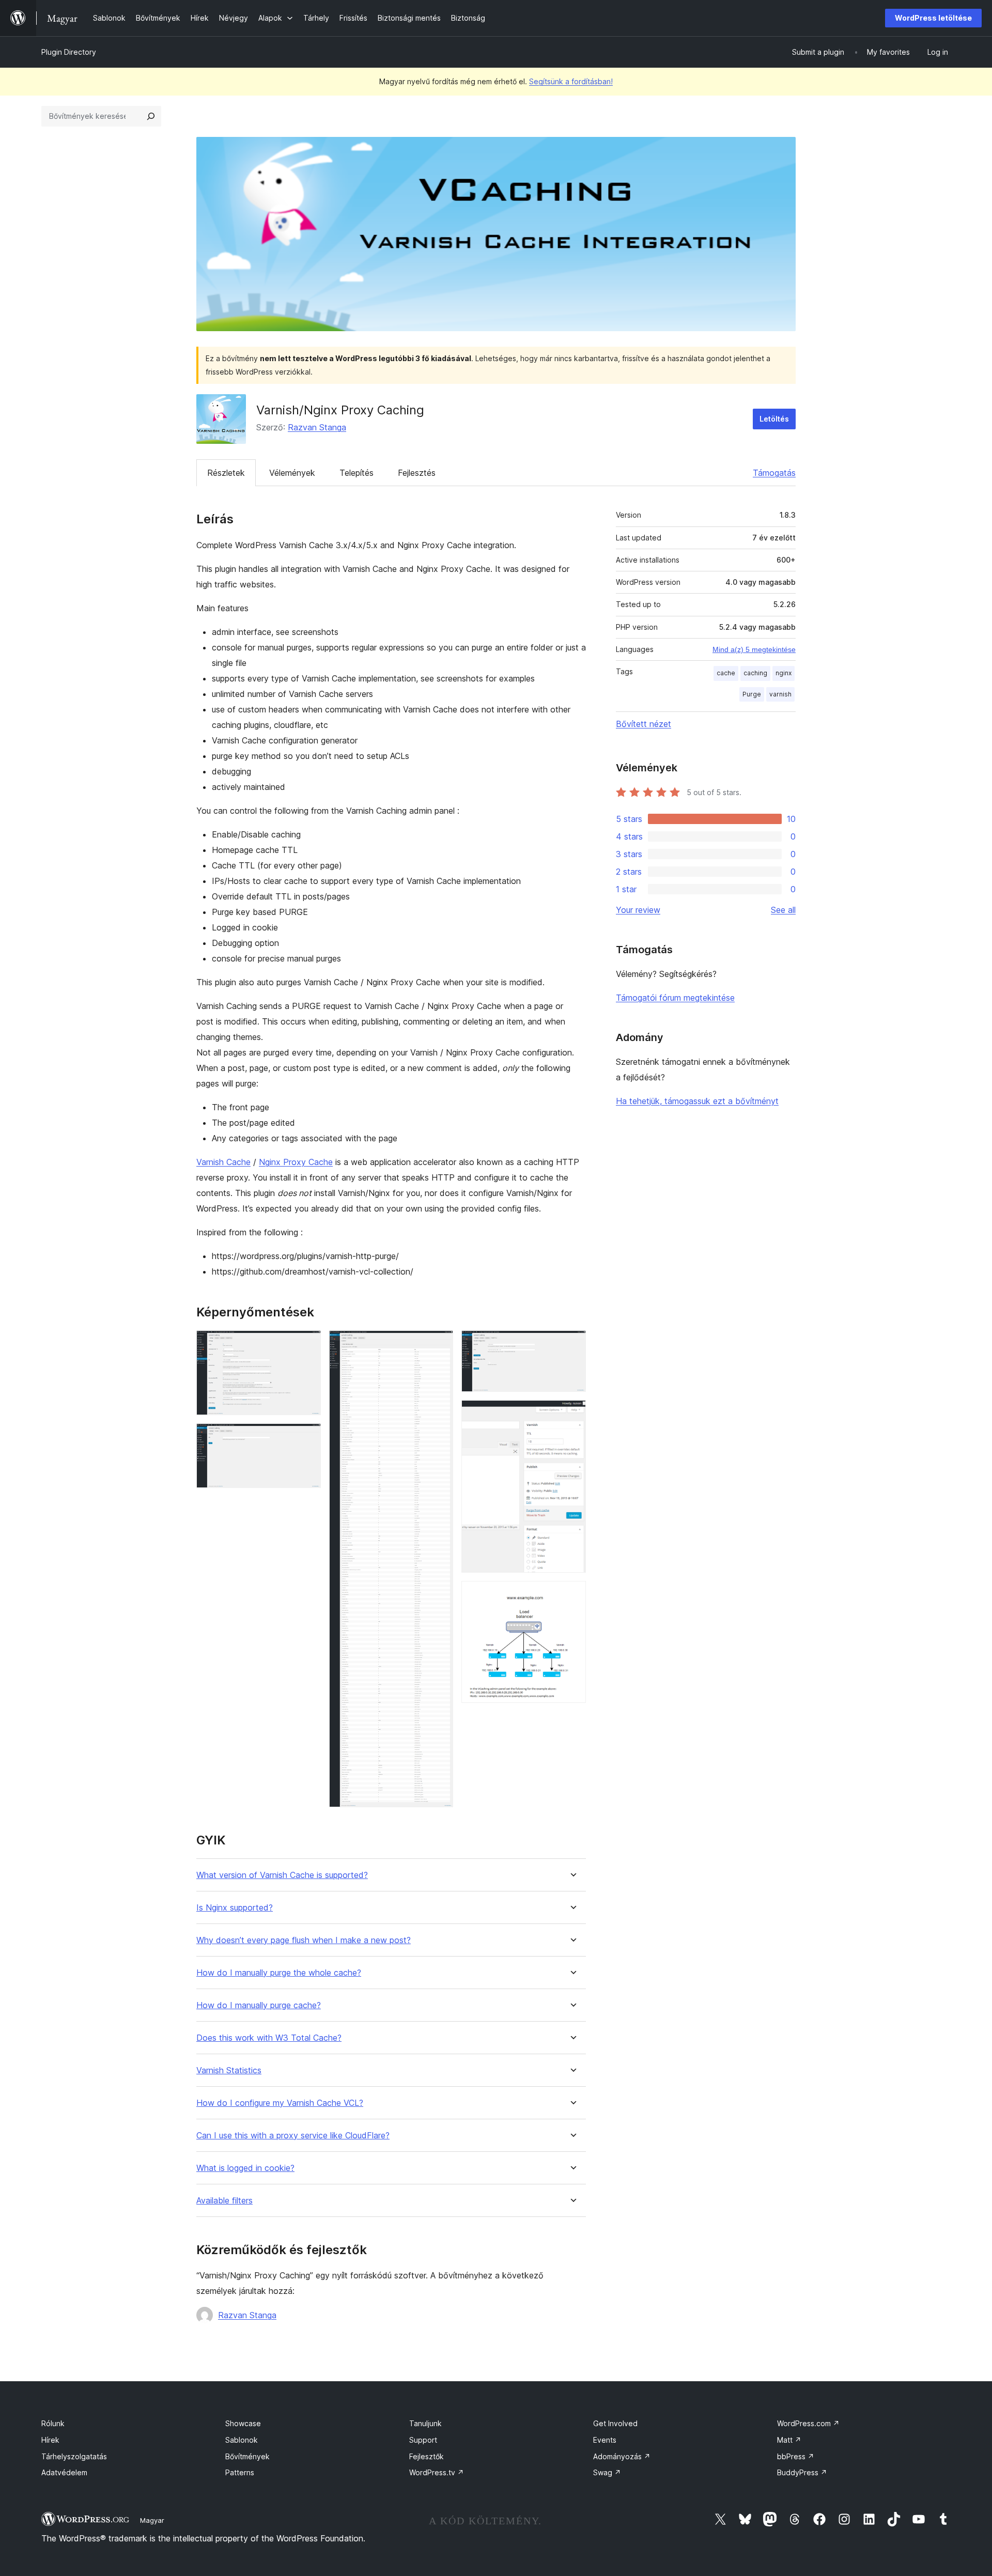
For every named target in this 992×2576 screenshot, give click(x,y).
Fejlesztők (427, 2456)
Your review (638, 910)
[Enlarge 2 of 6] (307, 1437)
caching (755, 673)
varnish (780, 694)
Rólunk (53, 2423)
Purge (752, 694)
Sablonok (242, 2440)
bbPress (796, 2456)
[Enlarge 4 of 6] (572, 1344)
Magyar (152, 2520)
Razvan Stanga (317, 427)
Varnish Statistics (229, 2070)
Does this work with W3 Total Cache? (269, 2038)
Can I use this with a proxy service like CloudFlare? (293, 2136)
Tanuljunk (425, 2423)
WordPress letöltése (933, 18)
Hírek (50, 2440)
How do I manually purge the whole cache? (279, 1973)
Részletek (226, 473)
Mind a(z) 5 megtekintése (754, 649)
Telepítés (357, 473)
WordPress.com (808, 2423)
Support (423, 2440)
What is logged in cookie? (245, 2168)
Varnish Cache (223, 1162)
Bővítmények (247, 2456)
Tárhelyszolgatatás (74, 2456)
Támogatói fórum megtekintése (675, 998)
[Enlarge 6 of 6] (572, 1595)
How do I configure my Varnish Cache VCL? (280, 2103)
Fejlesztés (417, 473)
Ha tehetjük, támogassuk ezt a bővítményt (697, 1101)
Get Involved (615, 2423)
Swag (607, 2472)
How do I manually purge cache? (259, 2005)
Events (605, 2440)
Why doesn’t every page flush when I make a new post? (304, 1940)
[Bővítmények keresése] (151, 116)
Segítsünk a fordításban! (571, 81)
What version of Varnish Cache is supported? (282, 1875)
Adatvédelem (64, 2472)
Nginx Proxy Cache (296, 1162)
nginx (784, 673)
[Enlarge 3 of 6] (439, 1344)
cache (726, 673)
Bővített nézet (644, 724)
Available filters (224, 2201)
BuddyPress (802, 2472)
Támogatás (774, 473)
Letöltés (774, 419)
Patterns (240, 2472)
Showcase (243, 2423)
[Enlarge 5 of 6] (572, 1414)
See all (783, 910)
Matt (789, 2440)
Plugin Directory (69, 52)
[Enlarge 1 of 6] (307, 1344)
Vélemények (292, 473)
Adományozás (622, 2456)
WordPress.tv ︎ (437, 2472)
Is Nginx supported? (235, 1908)
